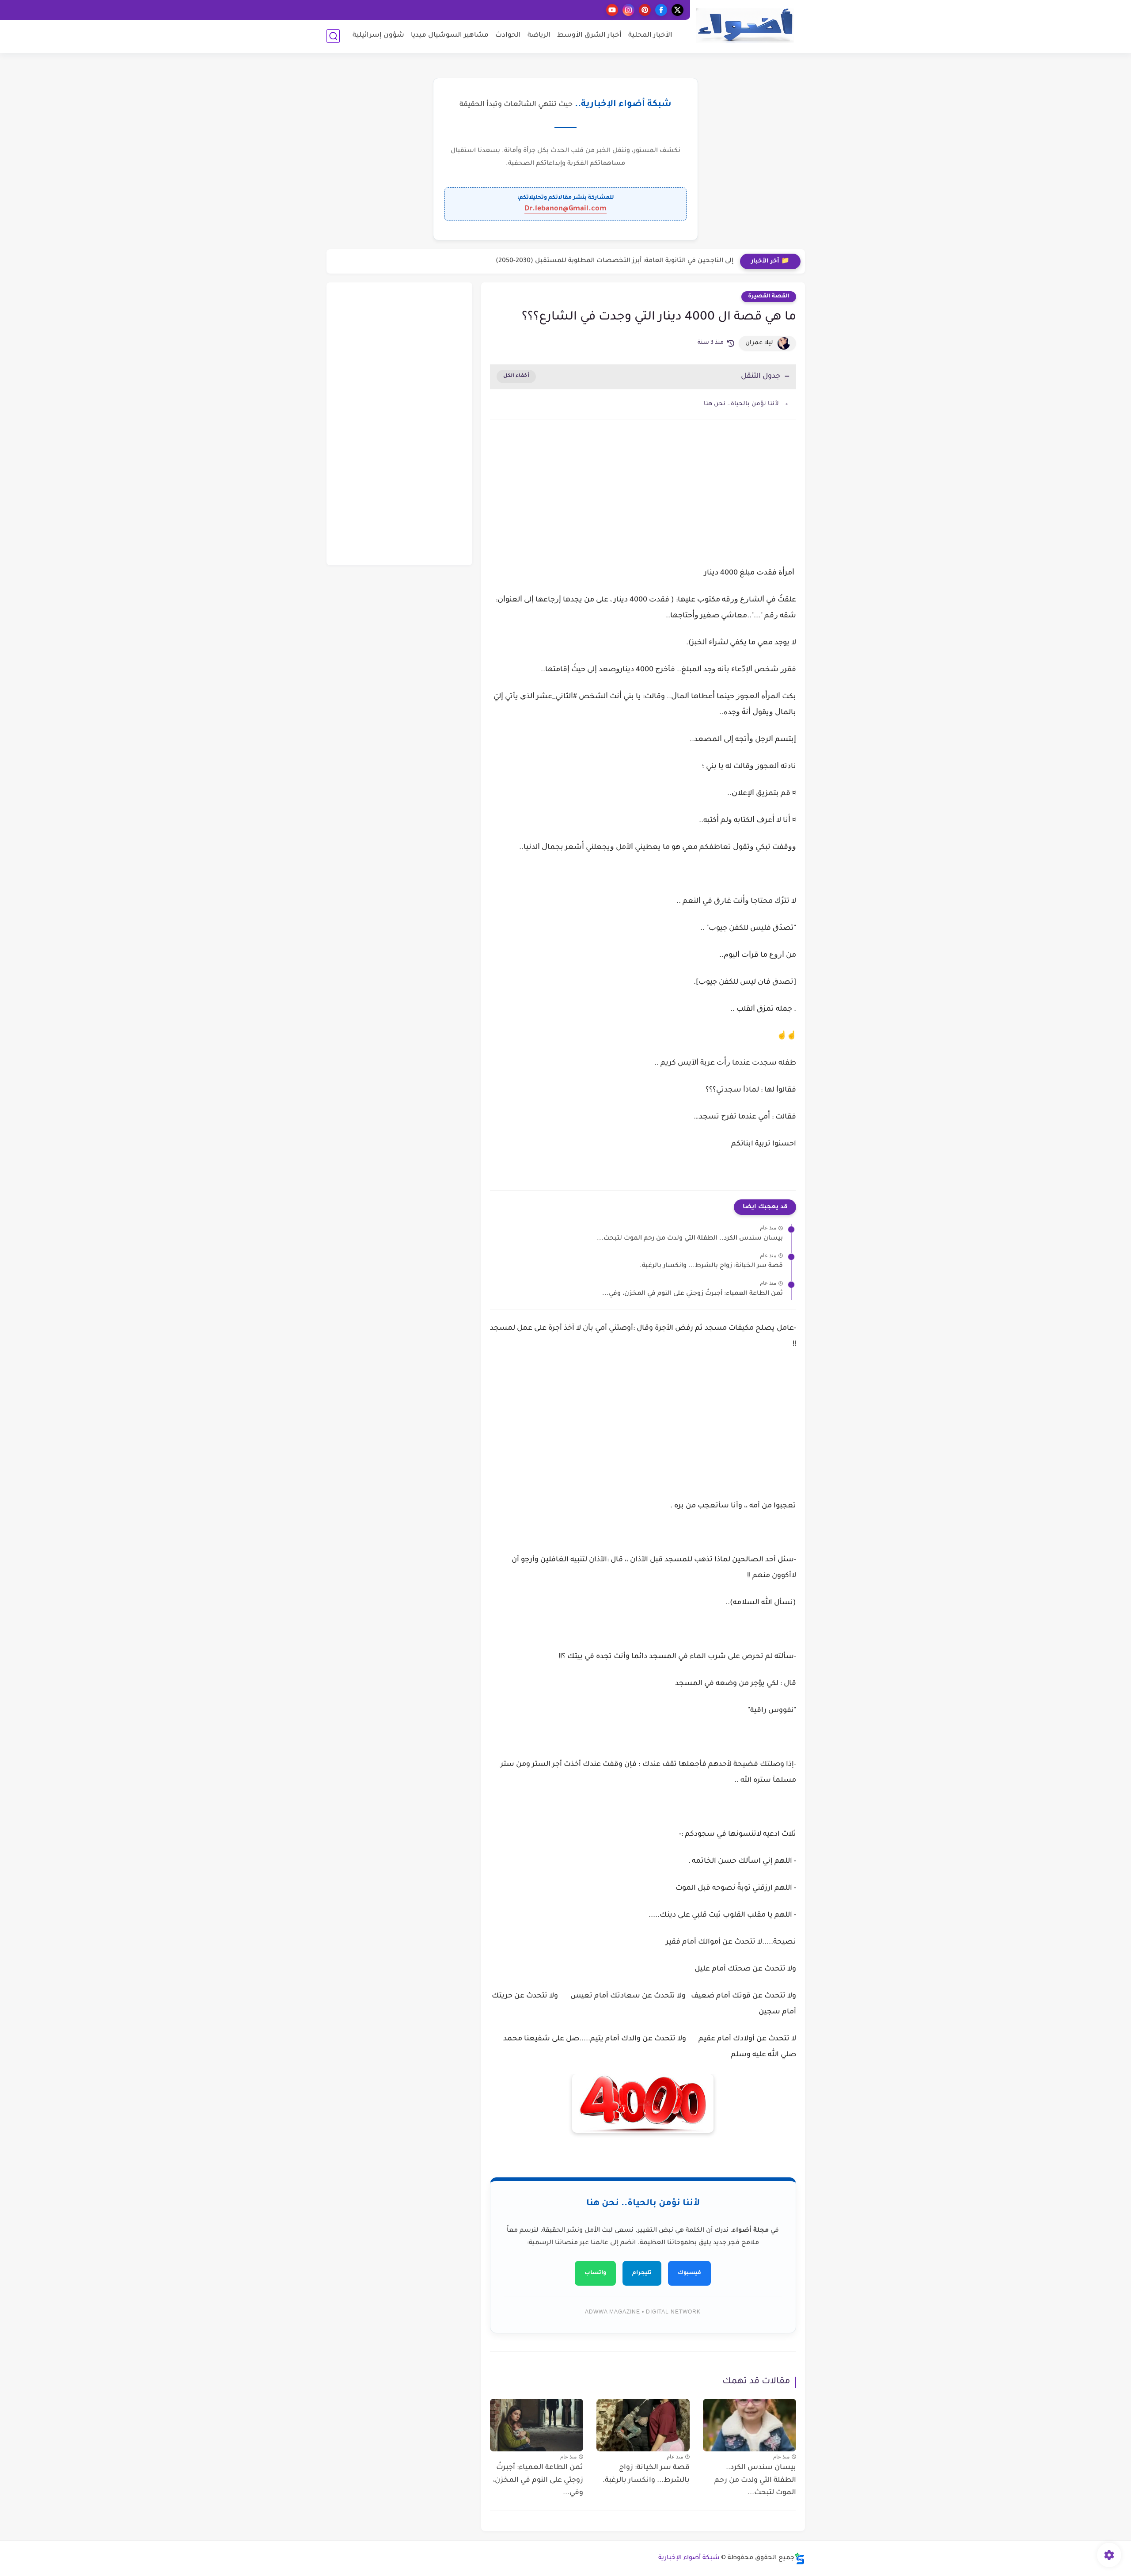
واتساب (595, 2273)
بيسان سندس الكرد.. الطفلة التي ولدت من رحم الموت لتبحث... (690, 1239)
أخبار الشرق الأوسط (589, 36)
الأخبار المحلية (650, 36)
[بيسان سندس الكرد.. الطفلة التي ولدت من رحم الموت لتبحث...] (750, 2425)
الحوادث (508, 36)
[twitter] (677, 10)
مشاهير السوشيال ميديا (450, 36)
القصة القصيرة (769, 297)
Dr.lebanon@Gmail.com (565, 209)
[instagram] (628, 10)
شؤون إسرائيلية (378, 36)
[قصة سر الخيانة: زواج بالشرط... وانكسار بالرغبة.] (643, 2425)
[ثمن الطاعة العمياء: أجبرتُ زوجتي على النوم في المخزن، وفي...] (537, 2425)
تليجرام (642, 2273)
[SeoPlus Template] (800, 2559)
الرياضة (539, 36)
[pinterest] (645, 10)
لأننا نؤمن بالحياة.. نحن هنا (741, 404)
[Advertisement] (643, 501)
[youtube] (612, 10)
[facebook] (661, 10)
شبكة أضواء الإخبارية (689, 2558)
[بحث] (333, 36)
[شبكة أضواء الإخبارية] (745, 26)
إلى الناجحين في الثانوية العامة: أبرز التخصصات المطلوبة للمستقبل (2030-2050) (615, 261)
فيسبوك (689, 2273)
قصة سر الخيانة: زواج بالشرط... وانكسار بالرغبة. (711, 1266)
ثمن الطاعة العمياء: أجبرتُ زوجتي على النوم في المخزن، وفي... (693, 1294)
